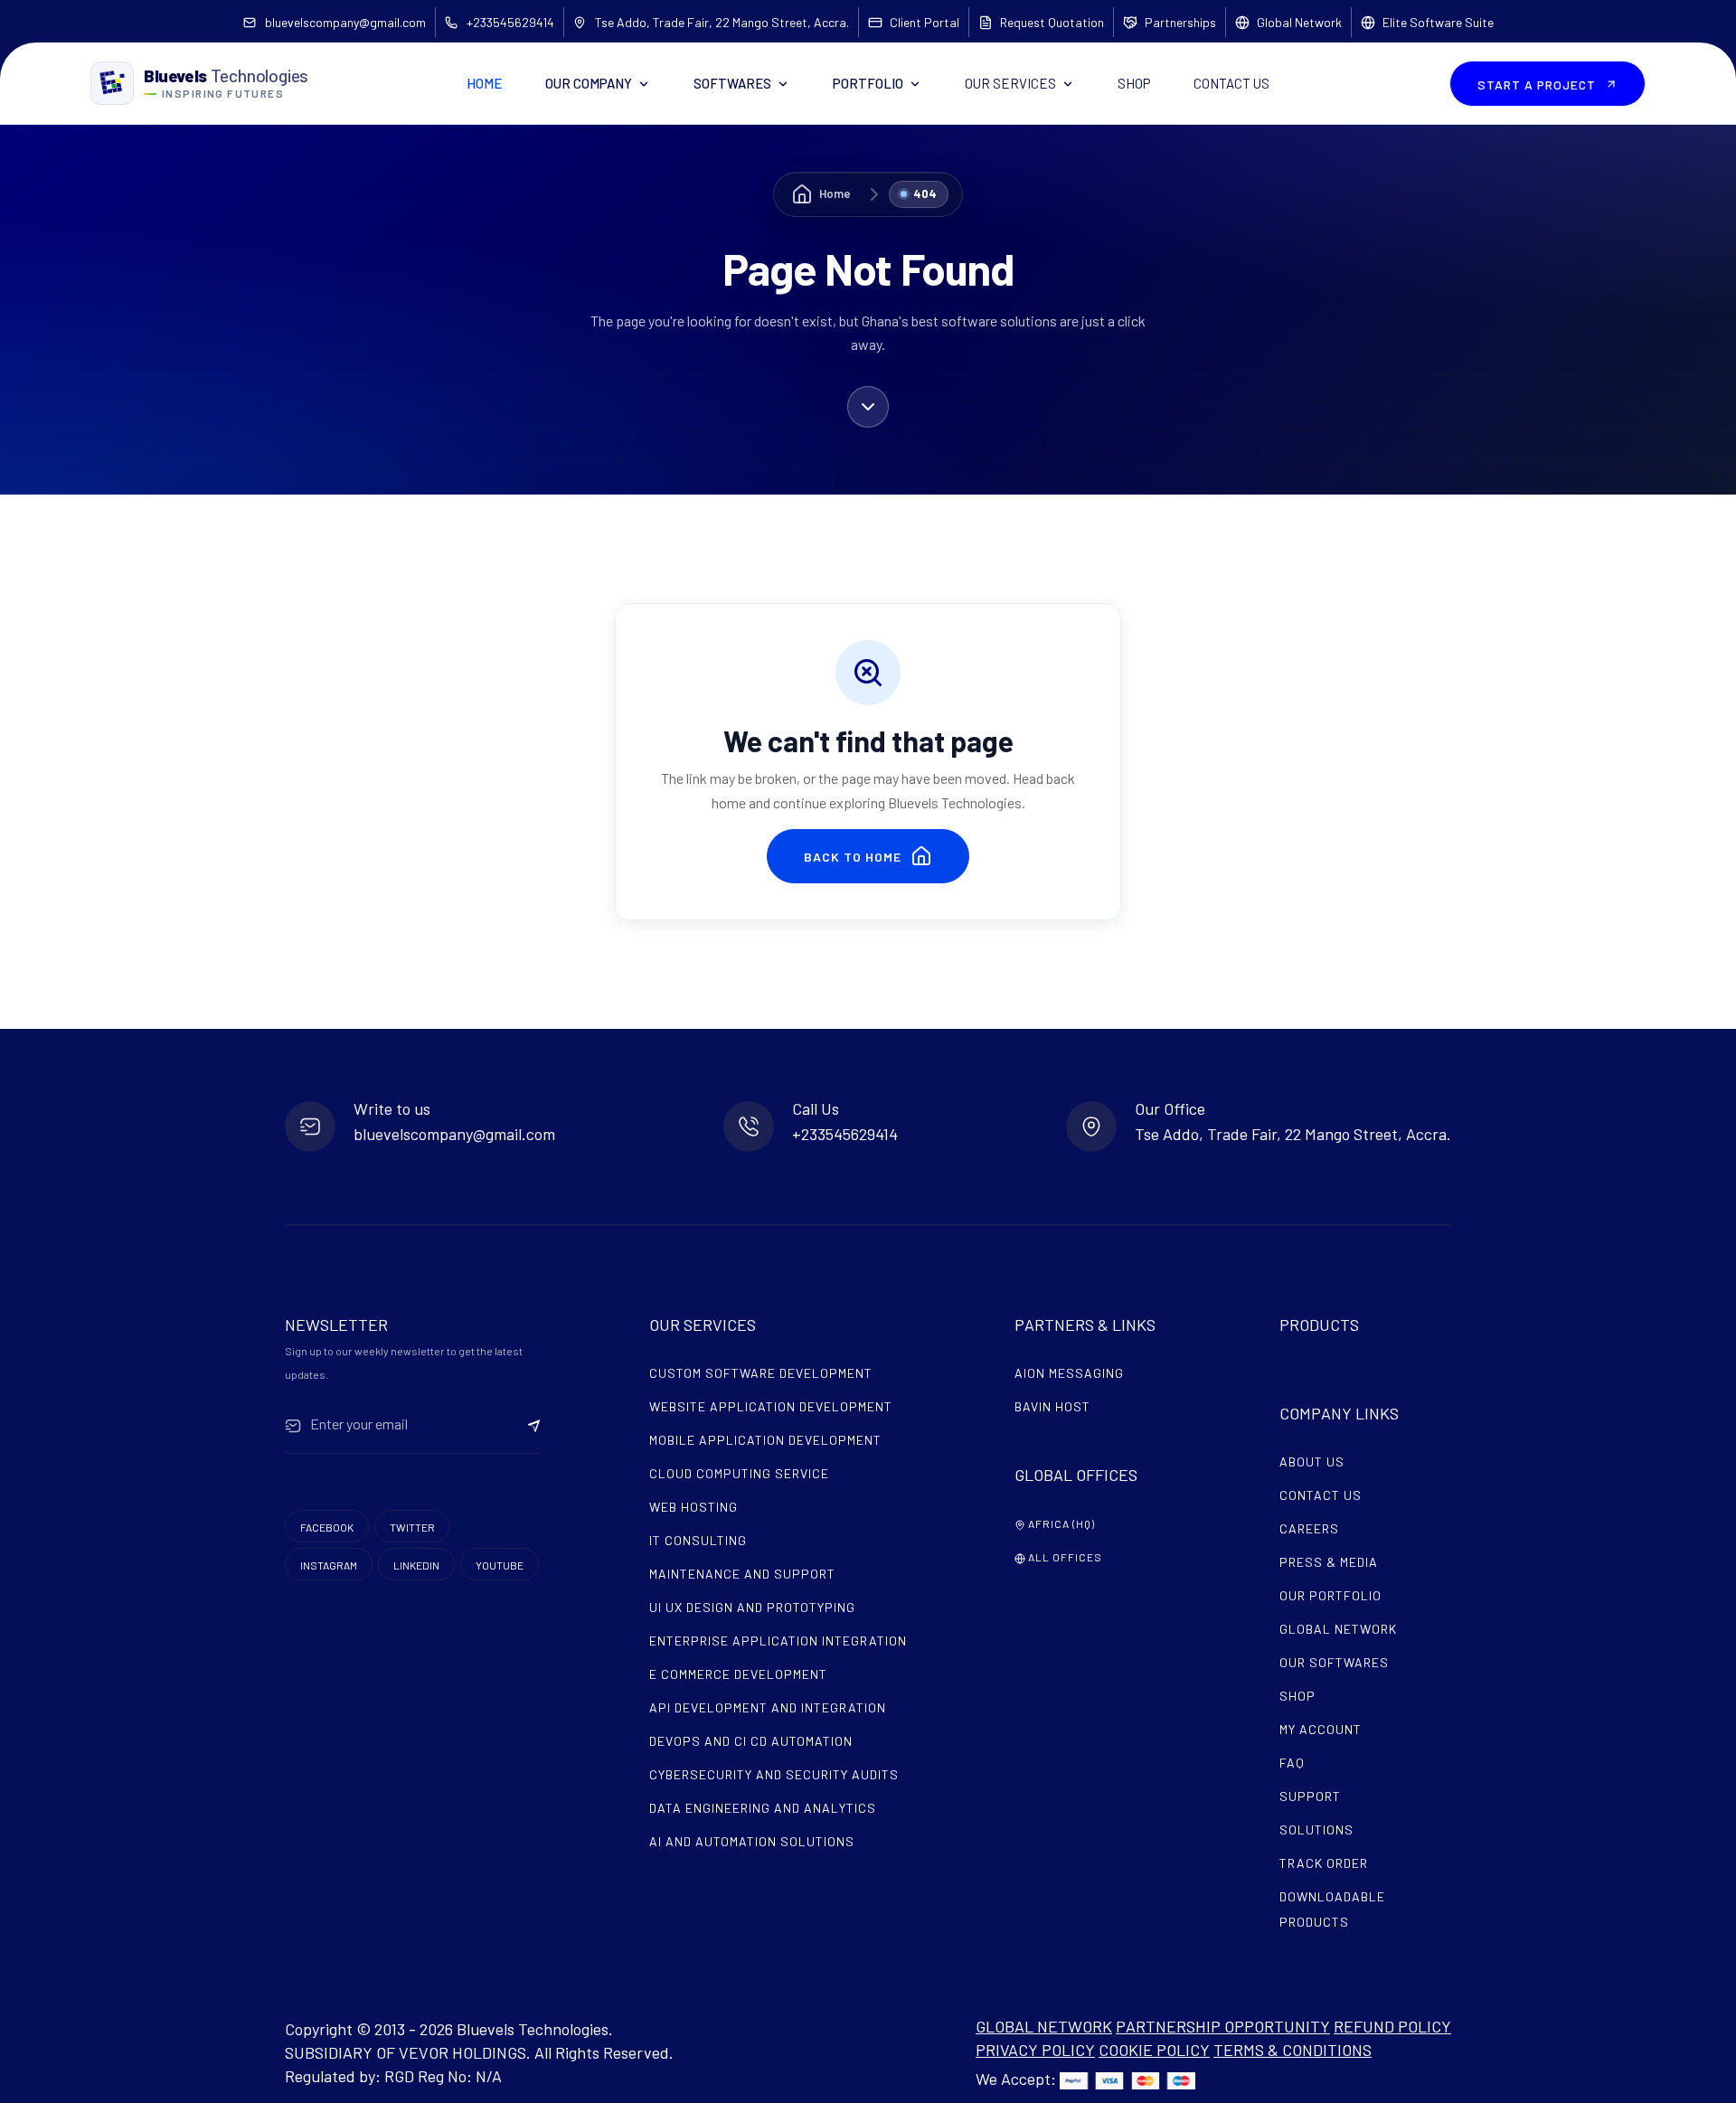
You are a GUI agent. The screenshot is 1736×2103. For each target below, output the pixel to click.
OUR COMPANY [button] (589, 83)
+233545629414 (510, 22)
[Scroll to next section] (868, 403)
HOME (484, 83)
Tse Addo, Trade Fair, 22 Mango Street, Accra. (722, 22)
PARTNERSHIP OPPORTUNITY (1223, 2026)
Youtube (500, 1565)
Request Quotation (1052, 22)
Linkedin (416, 1565)
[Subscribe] (534, 1424)
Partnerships (1180, 22)
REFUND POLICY (1392, 2026)
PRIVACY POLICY (1035, 2050)
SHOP (1134, 83)
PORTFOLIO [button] (868, 83)
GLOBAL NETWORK (1044, 2026)
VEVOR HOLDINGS (462, 2052)
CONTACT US (1231, 83)
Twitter (412, 1527)
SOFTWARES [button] (732, 83)
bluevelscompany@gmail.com (345, 22)
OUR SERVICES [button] (1010, 83)
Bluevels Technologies (533, 2029)
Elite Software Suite (1438, 22)
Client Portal (925, 22)
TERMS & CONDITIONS (1293, 2050)
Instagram (329, 1565)
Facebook (327, 1527)
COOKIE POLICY (1154, 2050)
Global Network (1299, 22)
